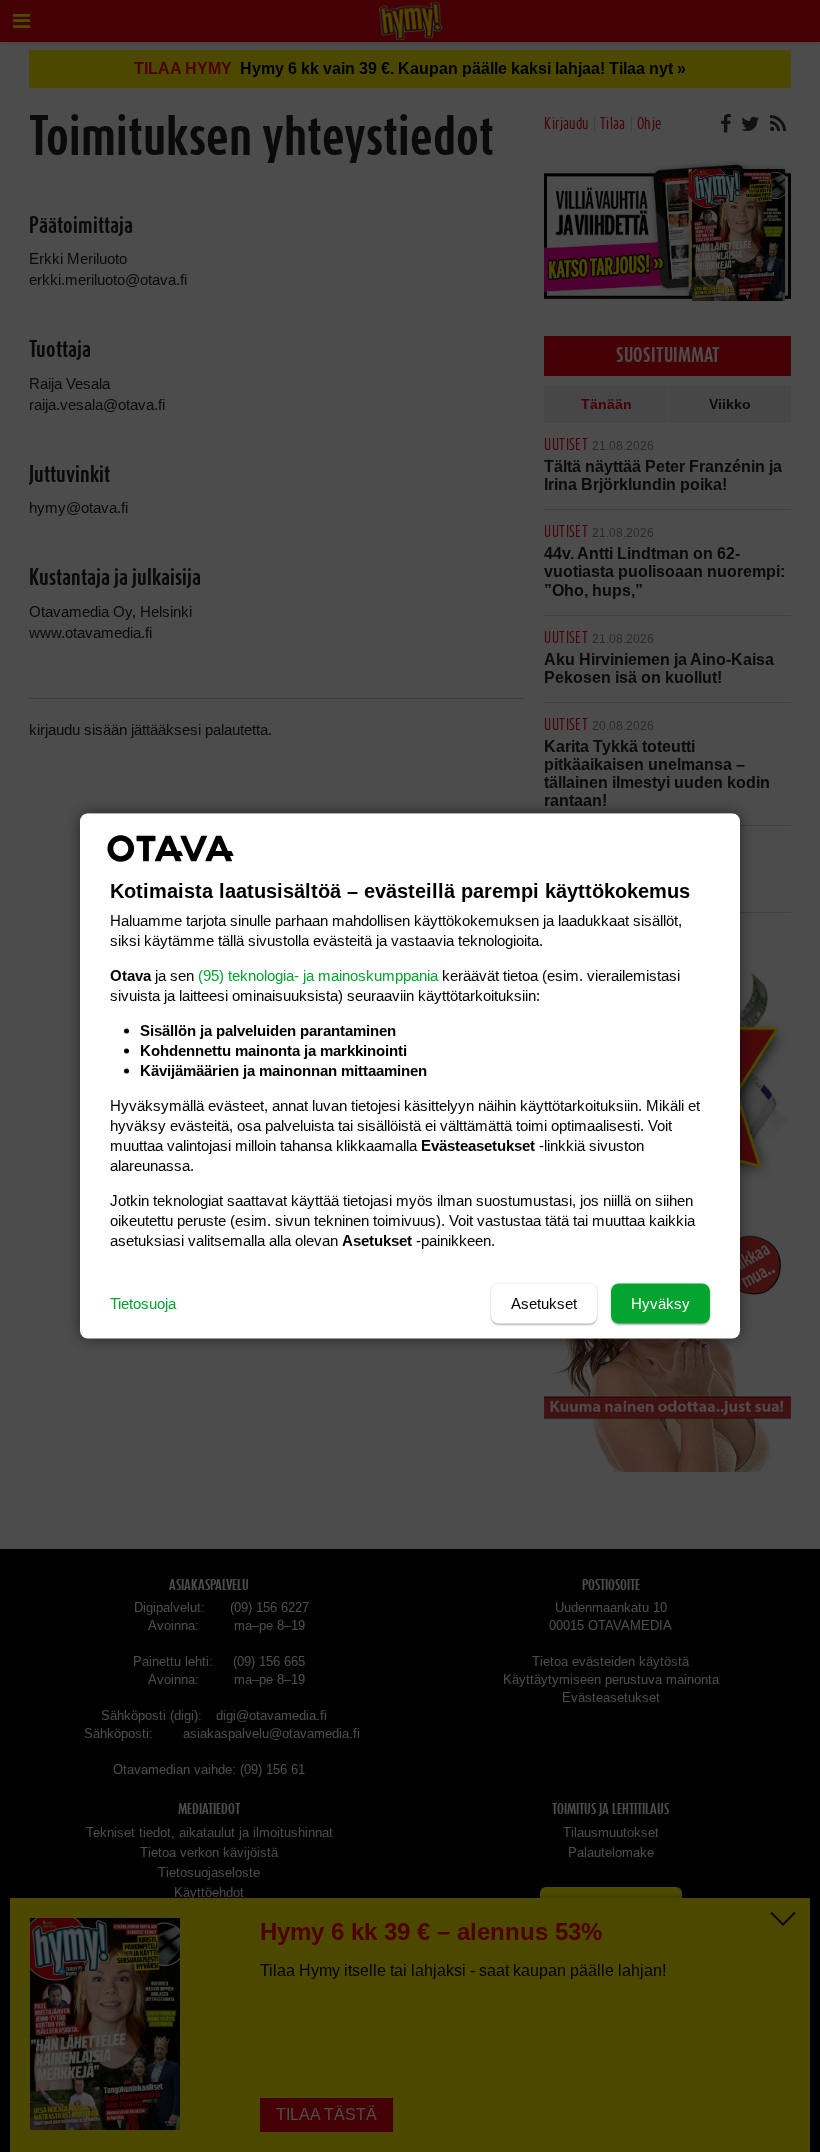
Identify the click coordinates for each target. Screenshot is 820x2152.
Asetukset (544, 1303)
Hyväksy (660, 1303)
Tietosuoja (143, 1303)
